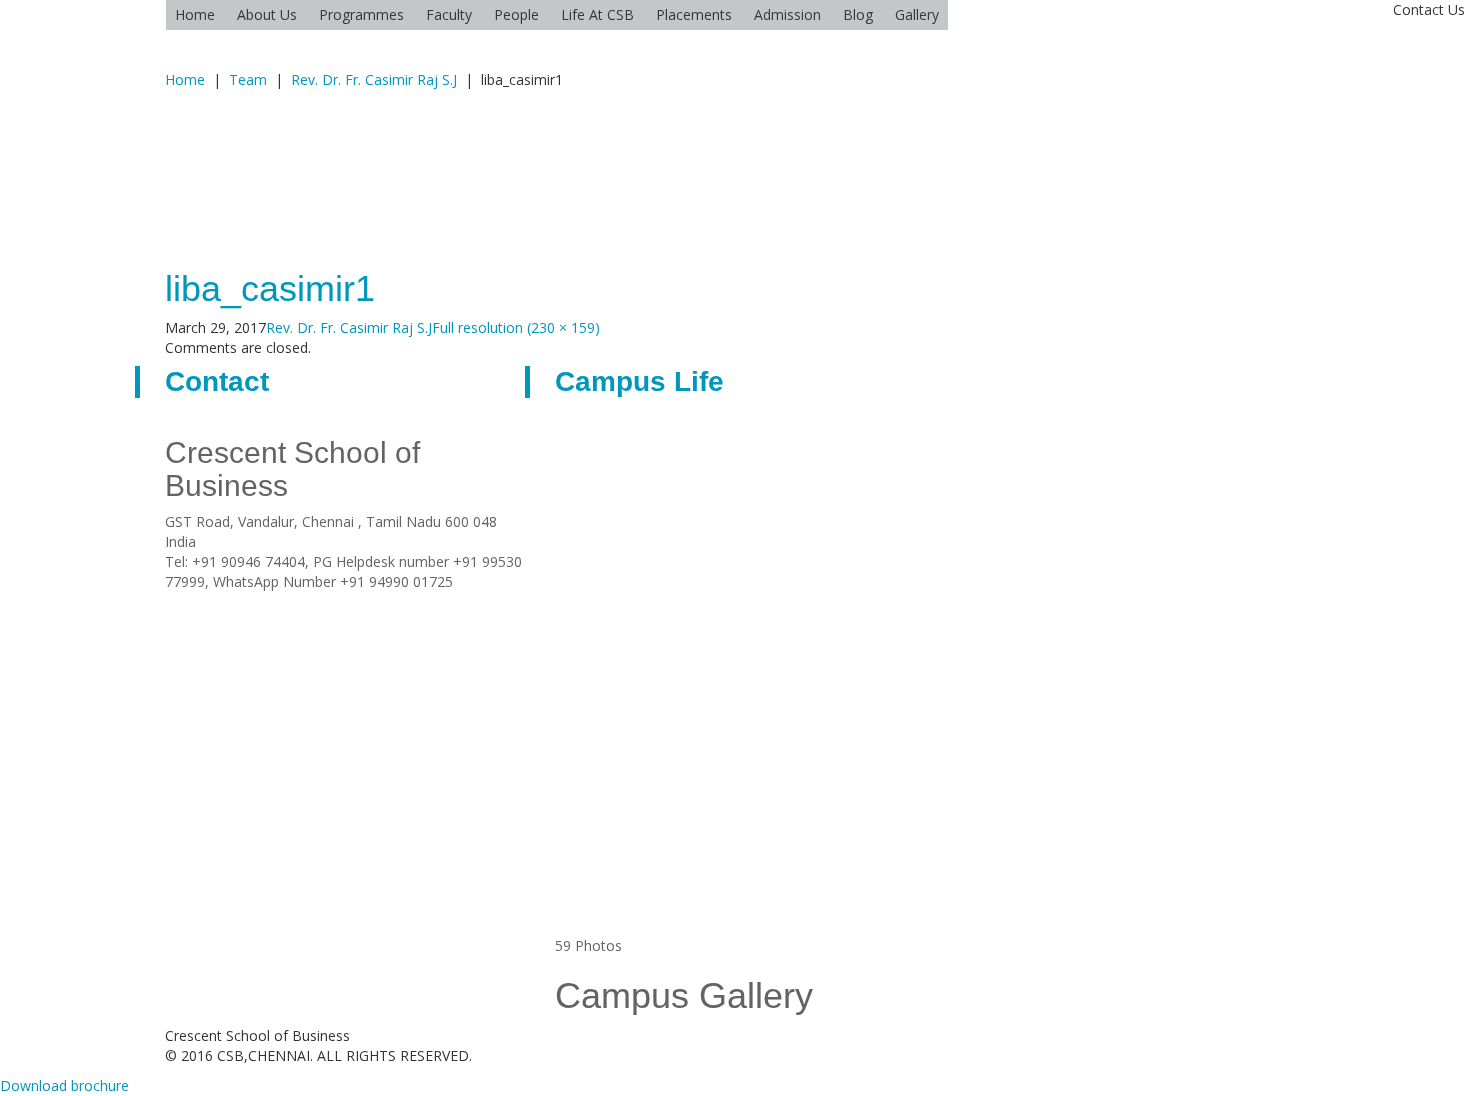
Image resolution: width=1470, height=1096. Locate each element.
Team (248, 79)
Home (195, 14)
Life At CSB (597, 14)
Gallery (917, 14)
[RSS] (195, 601)
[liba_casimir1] (280, 167)
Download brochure (64, 1085)
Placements (694, 14)
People (516, 14)
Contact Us (1429, 9)
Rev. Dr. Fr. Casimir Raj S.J (374, 79)
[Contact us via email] (170, 601)
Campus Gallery (684, 995)
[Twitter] (270, 601)
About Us (267, 14)
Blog (858, 14)
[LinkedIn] (245, 601)
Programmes (361, 14)
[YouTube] (295, 601)
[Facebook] (220, 601)
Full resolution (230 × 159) (516, 327)
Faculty (449, 14)
